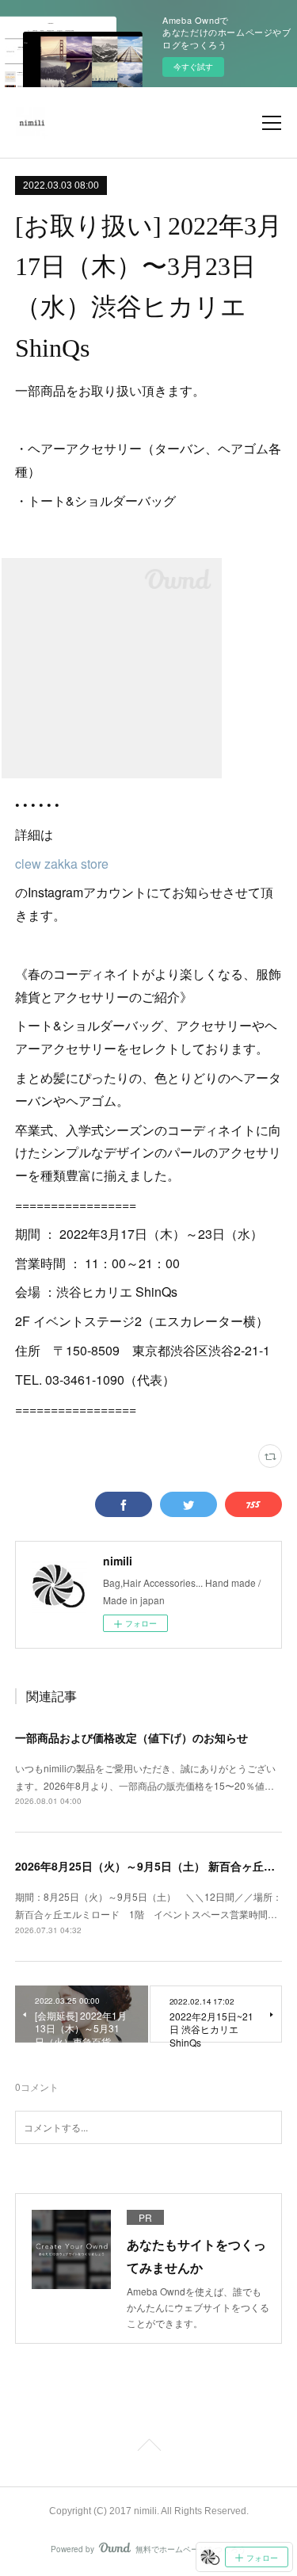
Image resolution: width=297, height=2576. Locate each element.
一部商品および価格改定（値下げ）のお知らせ (131, 1737)
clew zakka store (62, 864)
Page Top (148, 2448)
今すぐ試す (193, 67)
